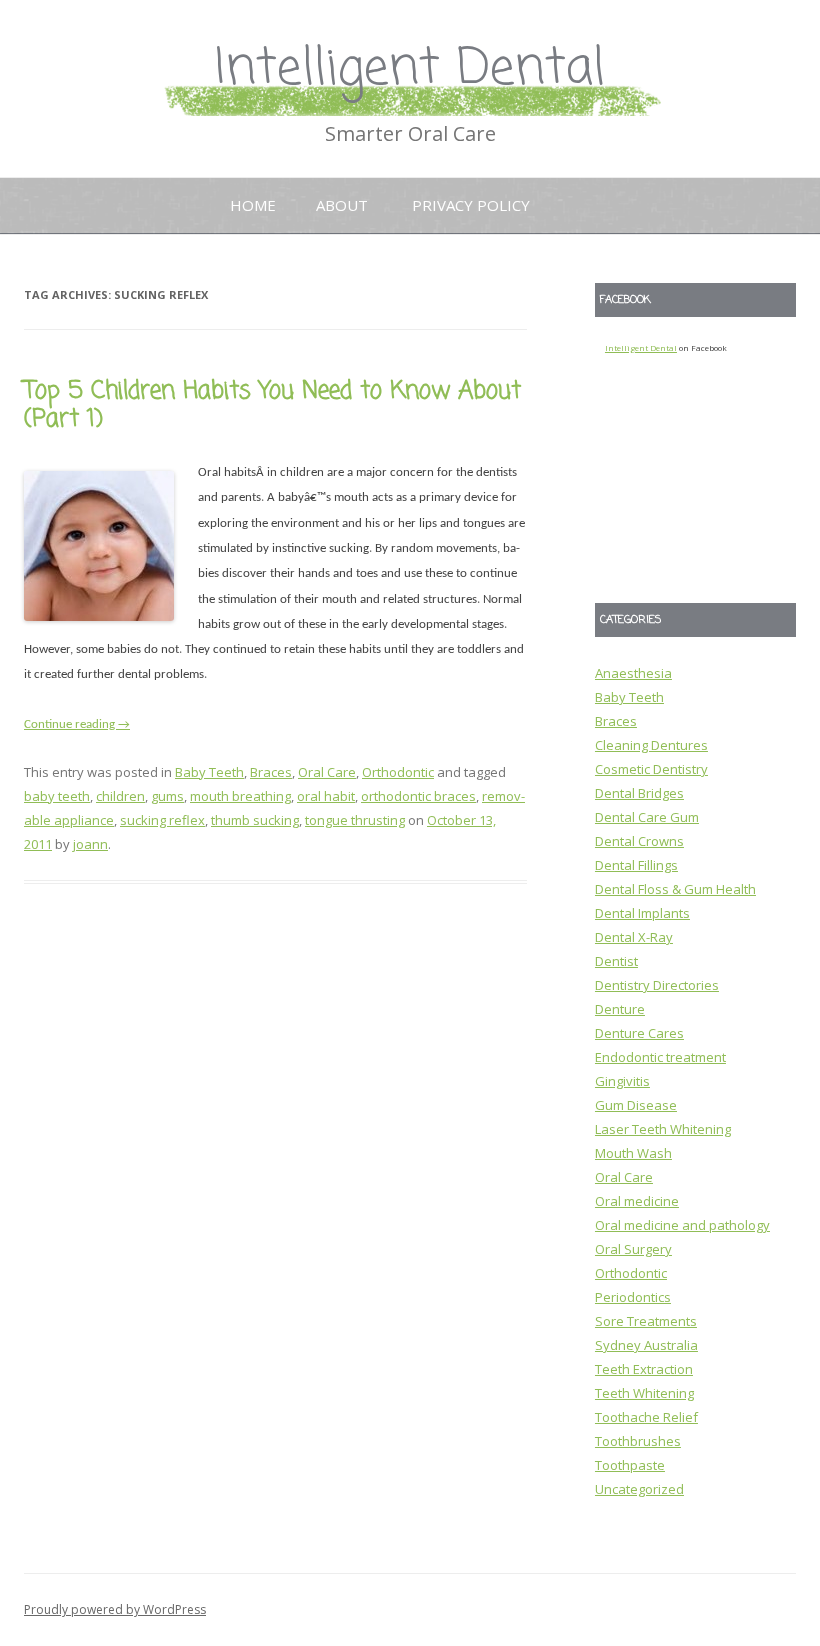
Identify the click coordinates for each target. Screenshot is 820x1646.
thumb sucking (255, 820)
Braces (271, 772)
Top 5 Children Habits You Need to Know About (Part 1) (272, 406)
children (120, 796)
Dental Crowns (639, 841)
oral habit (326, 796)
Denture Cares (639, 1033)
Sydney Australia (646, 1345)
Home (253, 205)
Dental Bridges (639, 793)
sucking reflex (162, 820)
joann (90, 844)
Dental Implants (642, 913)
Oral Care (327, 772)
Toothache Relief (646, 1417)
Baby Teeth (209, 772)
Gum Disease (636, 1105)
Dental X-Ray (634, 937)
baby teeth (57, 796)
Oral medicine (637, 1201)
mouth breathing (240, 796)
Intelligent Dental (410, 69)
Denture (620, 1009)
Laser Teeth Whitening (663, 1129)
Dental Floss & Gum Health (675, 889)
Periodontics (633, 1297)
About (342, 205)
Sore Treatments (646, 1321)
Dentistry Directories (657, 985)
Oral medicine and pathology (682, 1225)
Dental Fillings (636, 865)
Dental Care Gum (647, 817)
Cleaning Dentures (651, 745)
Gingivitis (622, 1081)
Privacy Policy (471, 205)
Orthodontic (398, 772)
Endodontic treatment (660, 1057)
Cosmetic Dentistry (651, 769)
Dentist (616, 961)
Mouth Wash (633, 1153)
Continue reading (77, 724)
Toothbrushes (638, 1441)
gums (167, 796)
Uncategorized (639, 1489)
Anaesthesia (633, 673)
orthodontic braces (418, 796)
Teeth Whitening (644, 1393)
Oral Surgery (633, 1249)
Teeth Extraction (644, 1369)
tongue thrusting (355, 820)
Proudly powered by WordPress (115, 1609)
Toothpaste (630, 1465)
